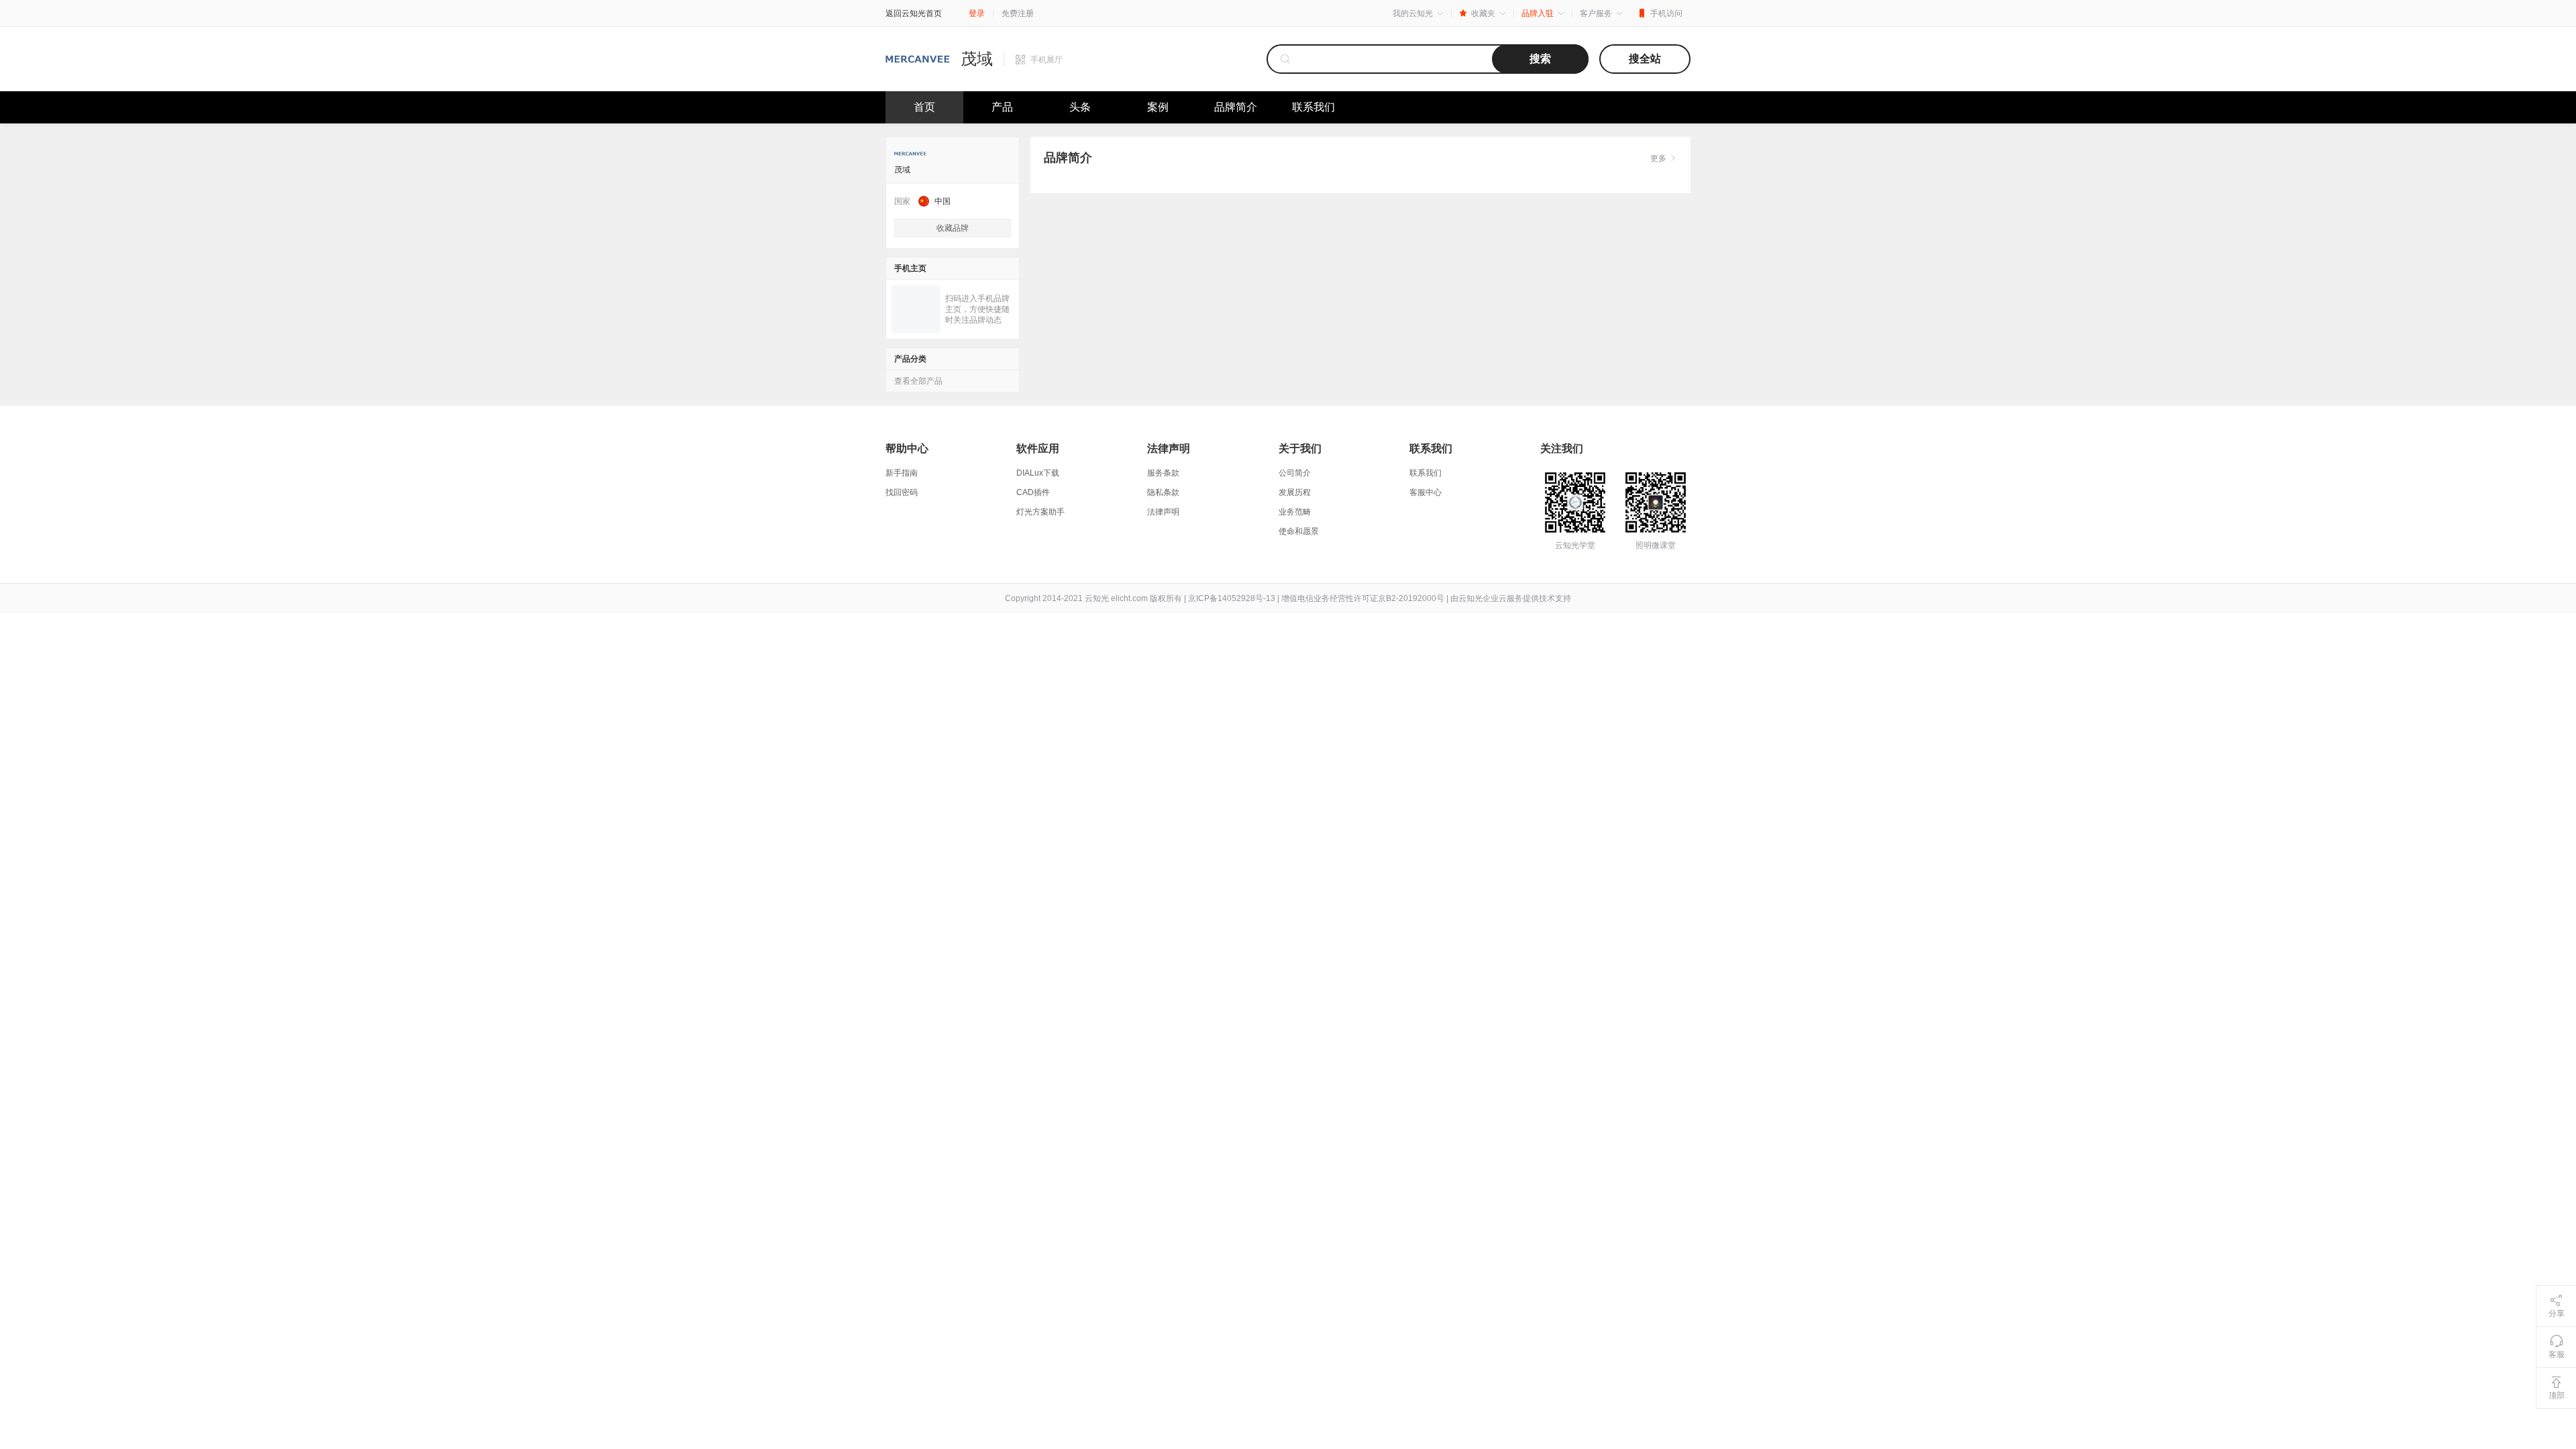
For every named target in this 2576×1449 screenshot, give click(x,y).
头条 (1080, 107)
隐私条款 (1163, 492)
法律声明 (1163, 512)
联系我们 (1313, 107)
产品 (1002, 107)
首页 (924, 107)
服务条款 (1163, 473)
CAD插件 (1033, 492)
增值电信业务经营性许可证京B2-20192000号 (1363, 598)
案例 (1158, 107)
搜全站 (1645, 59)
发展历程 (1295, 492)
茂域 (977, 59)
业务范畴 (1295, 512)
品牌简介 (1236, 107)
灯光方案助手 (1040, 512)
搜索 (1540, 59)
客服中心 (1426, 492)
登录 (977, 13)
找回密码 (902, 492)
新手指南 (902, 473)
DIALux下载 (1038, 473)
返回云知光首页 (914, 13)
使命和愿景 (1299, 531)
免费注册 (1018, 13)
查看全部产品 (918, 381)
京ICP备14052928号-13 (1232, 598)
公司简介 (1295, 473)
